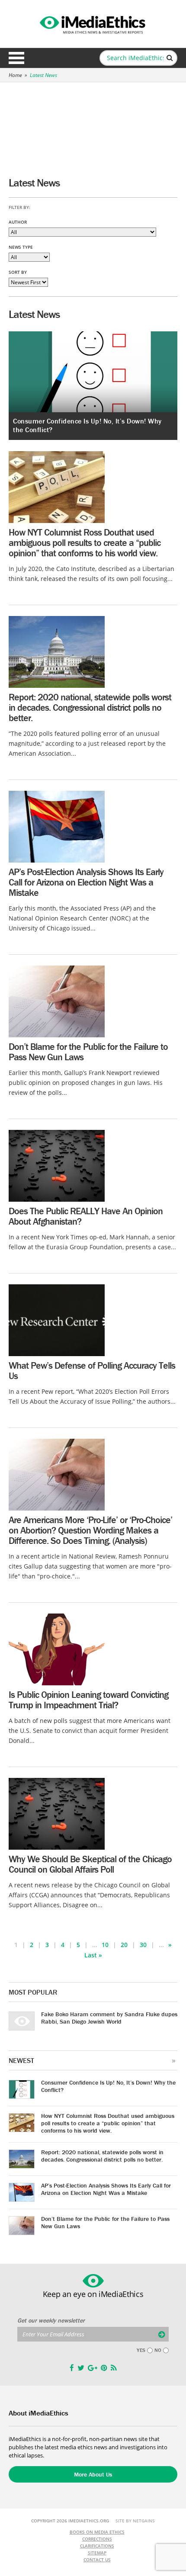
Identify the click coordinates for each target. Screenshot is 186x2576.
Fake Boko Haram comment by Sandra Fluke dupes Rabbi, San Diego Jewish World (109, 2018)
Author (18, 222)
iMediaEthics (93, 23)
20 (124, 1945)
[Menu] (16, 58)
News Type (21, 247)
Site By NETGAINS (135, 2521)
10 (105, 1945)
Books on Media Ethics (97, 2532)
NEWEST (21, 2060)
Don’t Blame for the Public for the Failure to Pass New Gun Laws (88, 1052)
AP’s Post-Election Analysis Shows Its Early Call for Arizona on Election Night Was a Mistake (86, 882)
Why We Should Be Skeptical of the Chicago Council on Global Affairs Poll (90, 1864)
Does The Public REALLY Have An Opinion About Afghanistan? (86, 1216)
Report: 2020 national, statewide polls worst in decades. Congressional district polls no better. (90, 707)
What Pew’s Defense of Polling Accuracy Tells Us (92, 1371)
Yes (141, 2350)
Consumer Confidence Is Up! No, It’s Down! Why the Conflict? (108, 2086)
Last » (93, 1955)
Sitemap (97, 2553)
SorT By (18, 272)
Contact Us (97, 2560)
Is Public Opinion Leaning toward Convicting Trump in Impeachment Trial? (88, 1700)
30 (143, 1945)
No (158, 2350)
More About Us (93, 2474)
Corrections (97, 2539)
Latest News (43, 75)
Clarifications (97, 2546)
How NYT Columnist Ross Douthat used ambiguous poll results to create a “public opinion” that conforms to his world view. (85, 543)
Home (15, 75)
